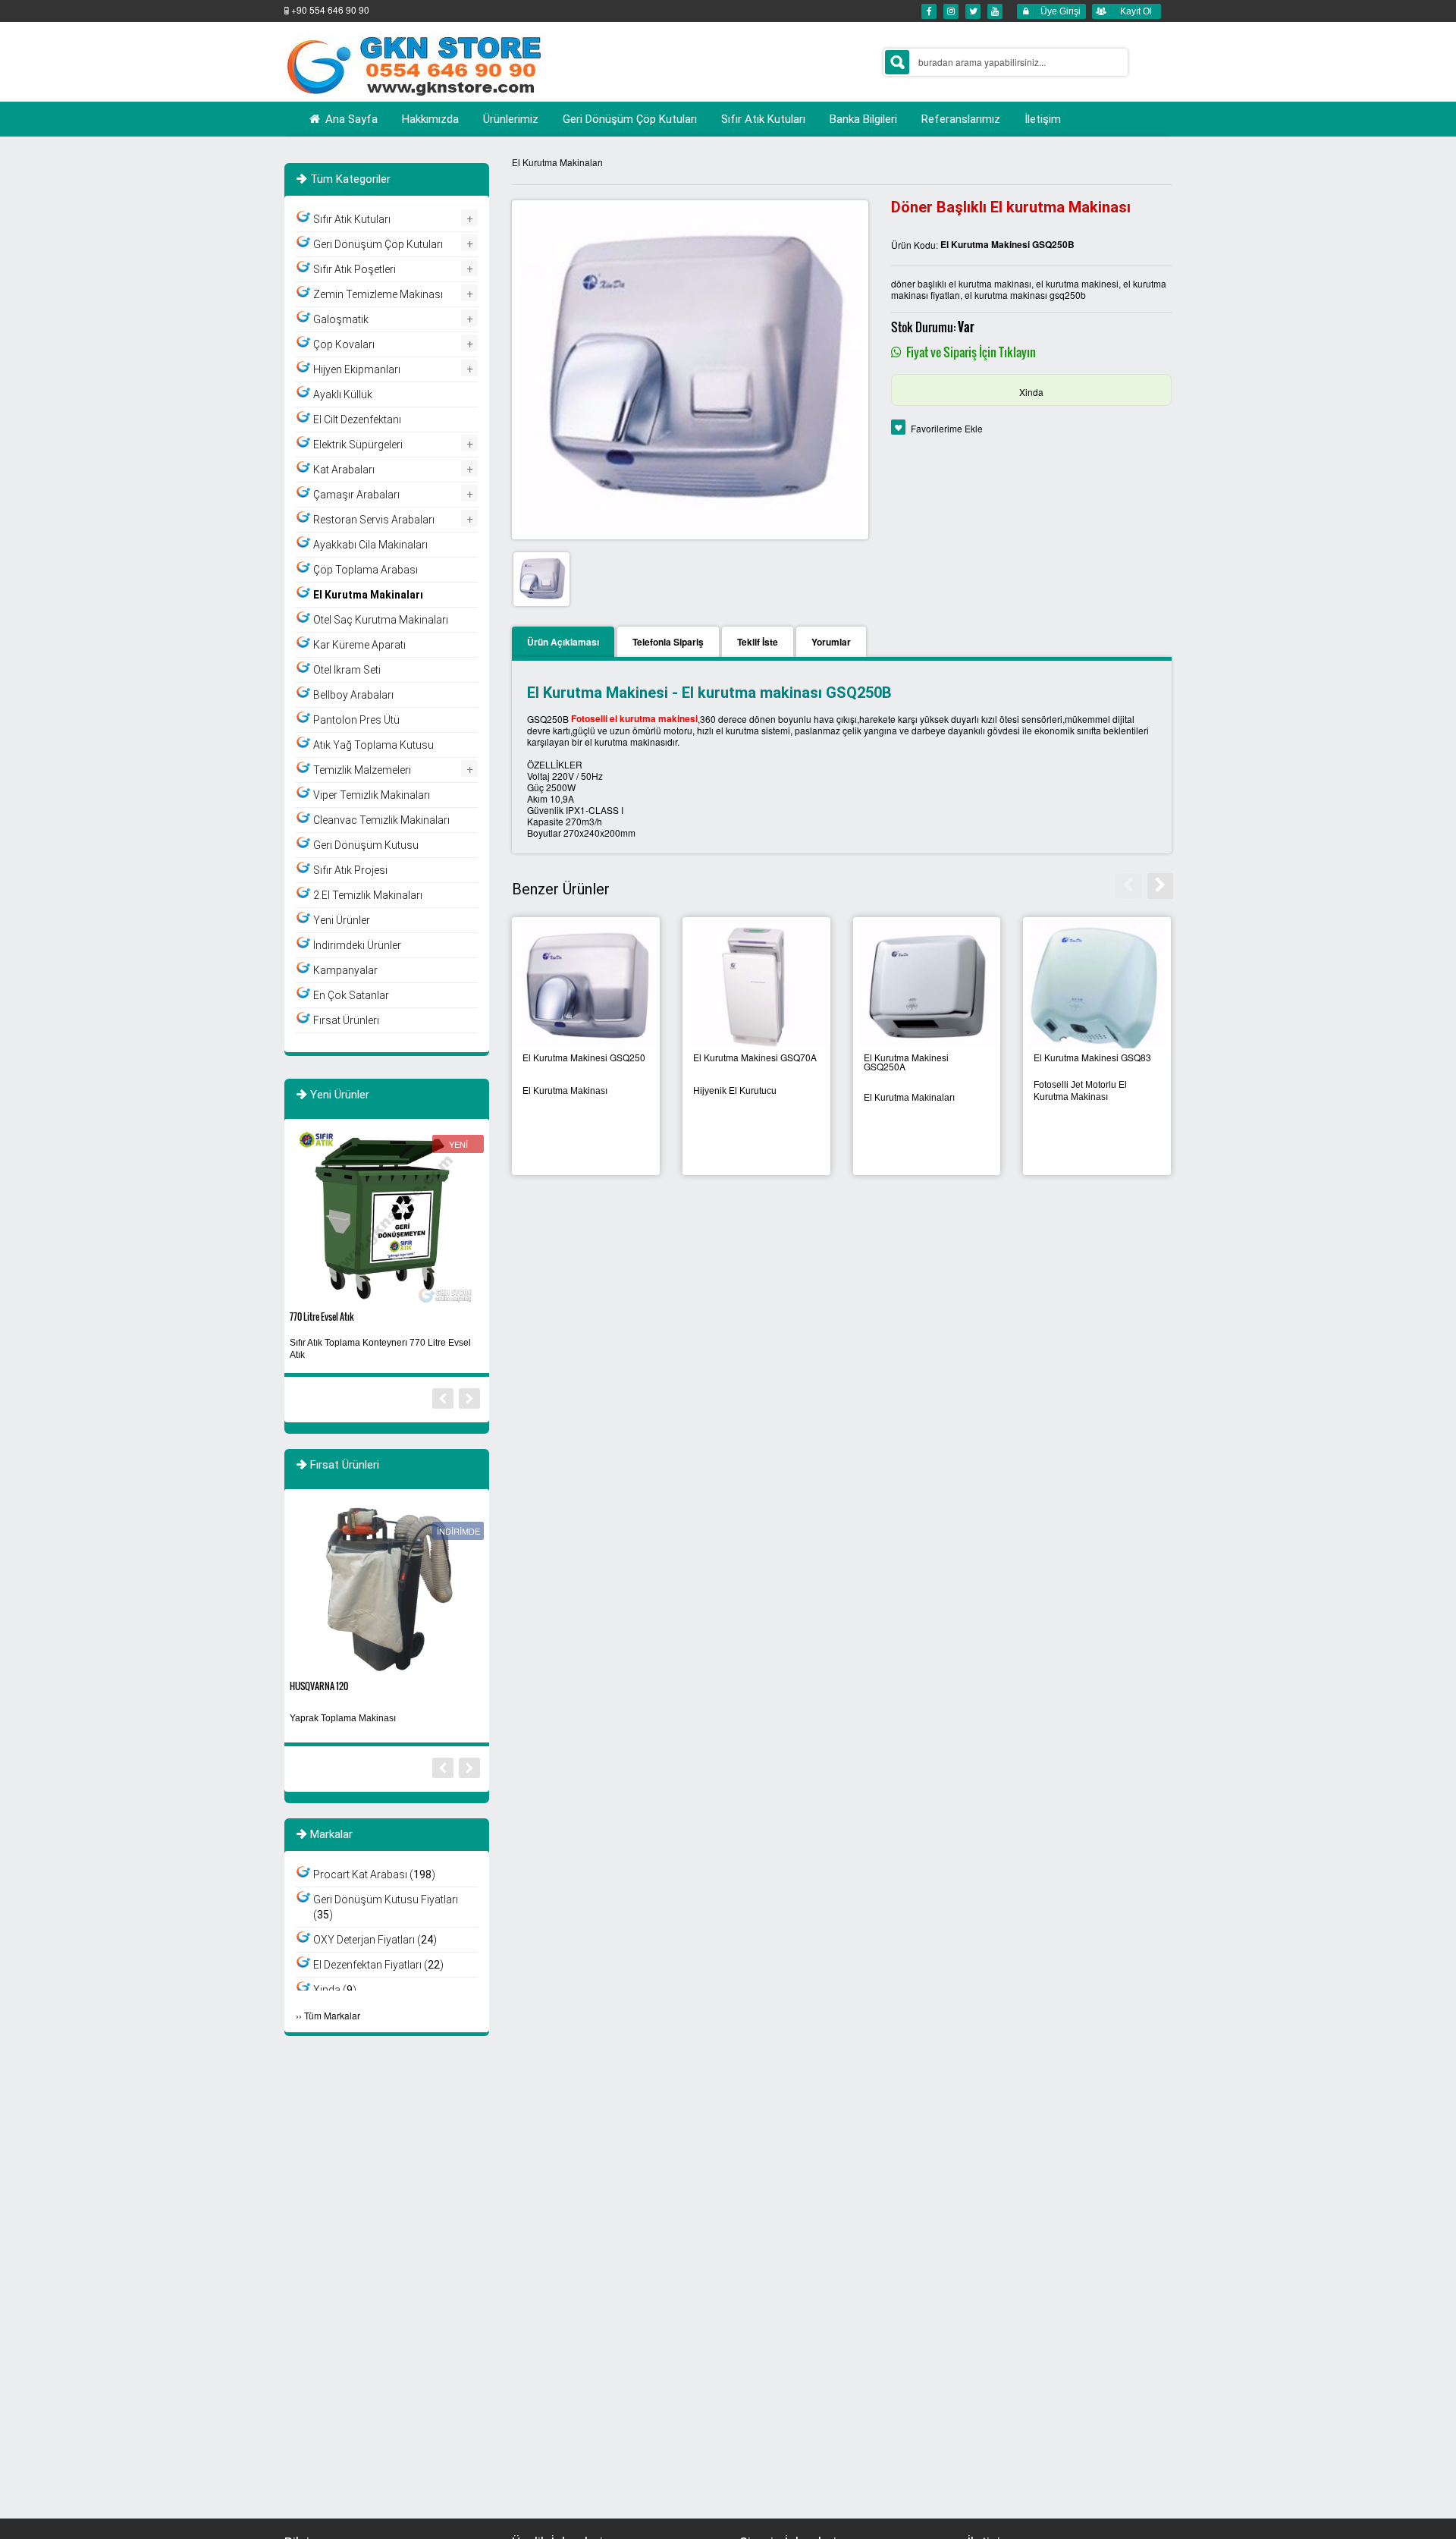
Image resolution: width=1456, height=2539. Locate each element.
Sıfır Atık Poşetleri (355, 269)
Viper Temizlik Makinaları (372, 795)
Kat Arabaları (344, 470)
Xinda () (335, 1990)
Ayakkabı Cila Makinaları (370, 545)
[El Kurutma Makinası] (586, 986)
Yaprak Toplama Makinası (343, 1718)
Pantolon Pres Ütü (356, 720)
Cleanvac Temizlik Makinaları (381, 820)
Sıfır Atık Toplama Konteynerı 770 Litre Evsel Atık (380, 1349)
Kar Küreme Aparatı (359, 645)
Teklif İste (758, 642)
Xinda (1031, 392)
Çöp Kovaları (344, 344)
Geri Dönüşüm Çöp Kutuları (378, 244)
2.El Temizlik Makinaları (368, 895)
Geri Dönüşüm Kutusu (366, 845)
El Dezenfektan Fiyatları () (378, 1965)
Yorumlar (831, 642)
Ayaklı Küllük (343, 394)
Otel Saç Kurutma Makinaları (381, 620)
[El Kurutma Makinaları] (927, 986)
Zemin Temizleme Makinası (378, 294)
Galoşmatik (341, 319)
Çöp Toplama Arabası (366, 570)
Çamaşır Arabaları (356, 495)
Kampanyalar (345, 970)
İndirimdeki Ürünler (357, 945)
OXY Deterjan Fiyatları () (375, 1940)
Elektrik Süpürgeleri (358, 445)
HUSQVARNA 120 (319, 1686)
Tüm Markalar (332, 2015)
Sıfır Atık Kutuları (352, 219)
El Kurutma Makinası (565, 1091)
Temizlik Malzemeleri (362, 770)
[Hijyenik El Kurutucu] (756, 986)
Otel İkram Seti (347, 670)
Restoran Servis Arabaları (374, 520)
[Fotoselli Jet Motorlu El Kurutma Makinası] (1097, 986)
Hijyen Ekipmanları (357, 369)
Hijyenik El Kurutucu (735, 1091)
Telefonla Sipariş (668, 642)
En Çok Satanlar (351, 995)
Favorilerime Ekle (947, 428)
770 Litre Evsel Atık (322, 1317)
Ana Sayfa (350, 119)
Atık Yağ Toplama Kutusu (373, 745)
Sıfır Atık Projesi (350, 870)
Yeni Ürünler (342, 920)
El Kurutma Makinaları (557, 162)
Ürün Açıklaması (563, 642)
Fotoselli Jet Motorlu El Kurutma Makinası (1080, 1091)
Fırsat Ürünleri (346, 1020)
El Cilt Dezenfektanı (357, 420)
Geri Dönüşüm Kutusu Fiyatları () (386, 1907)
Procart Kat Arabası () (374, 1874)
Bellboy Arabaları (353, 695)
